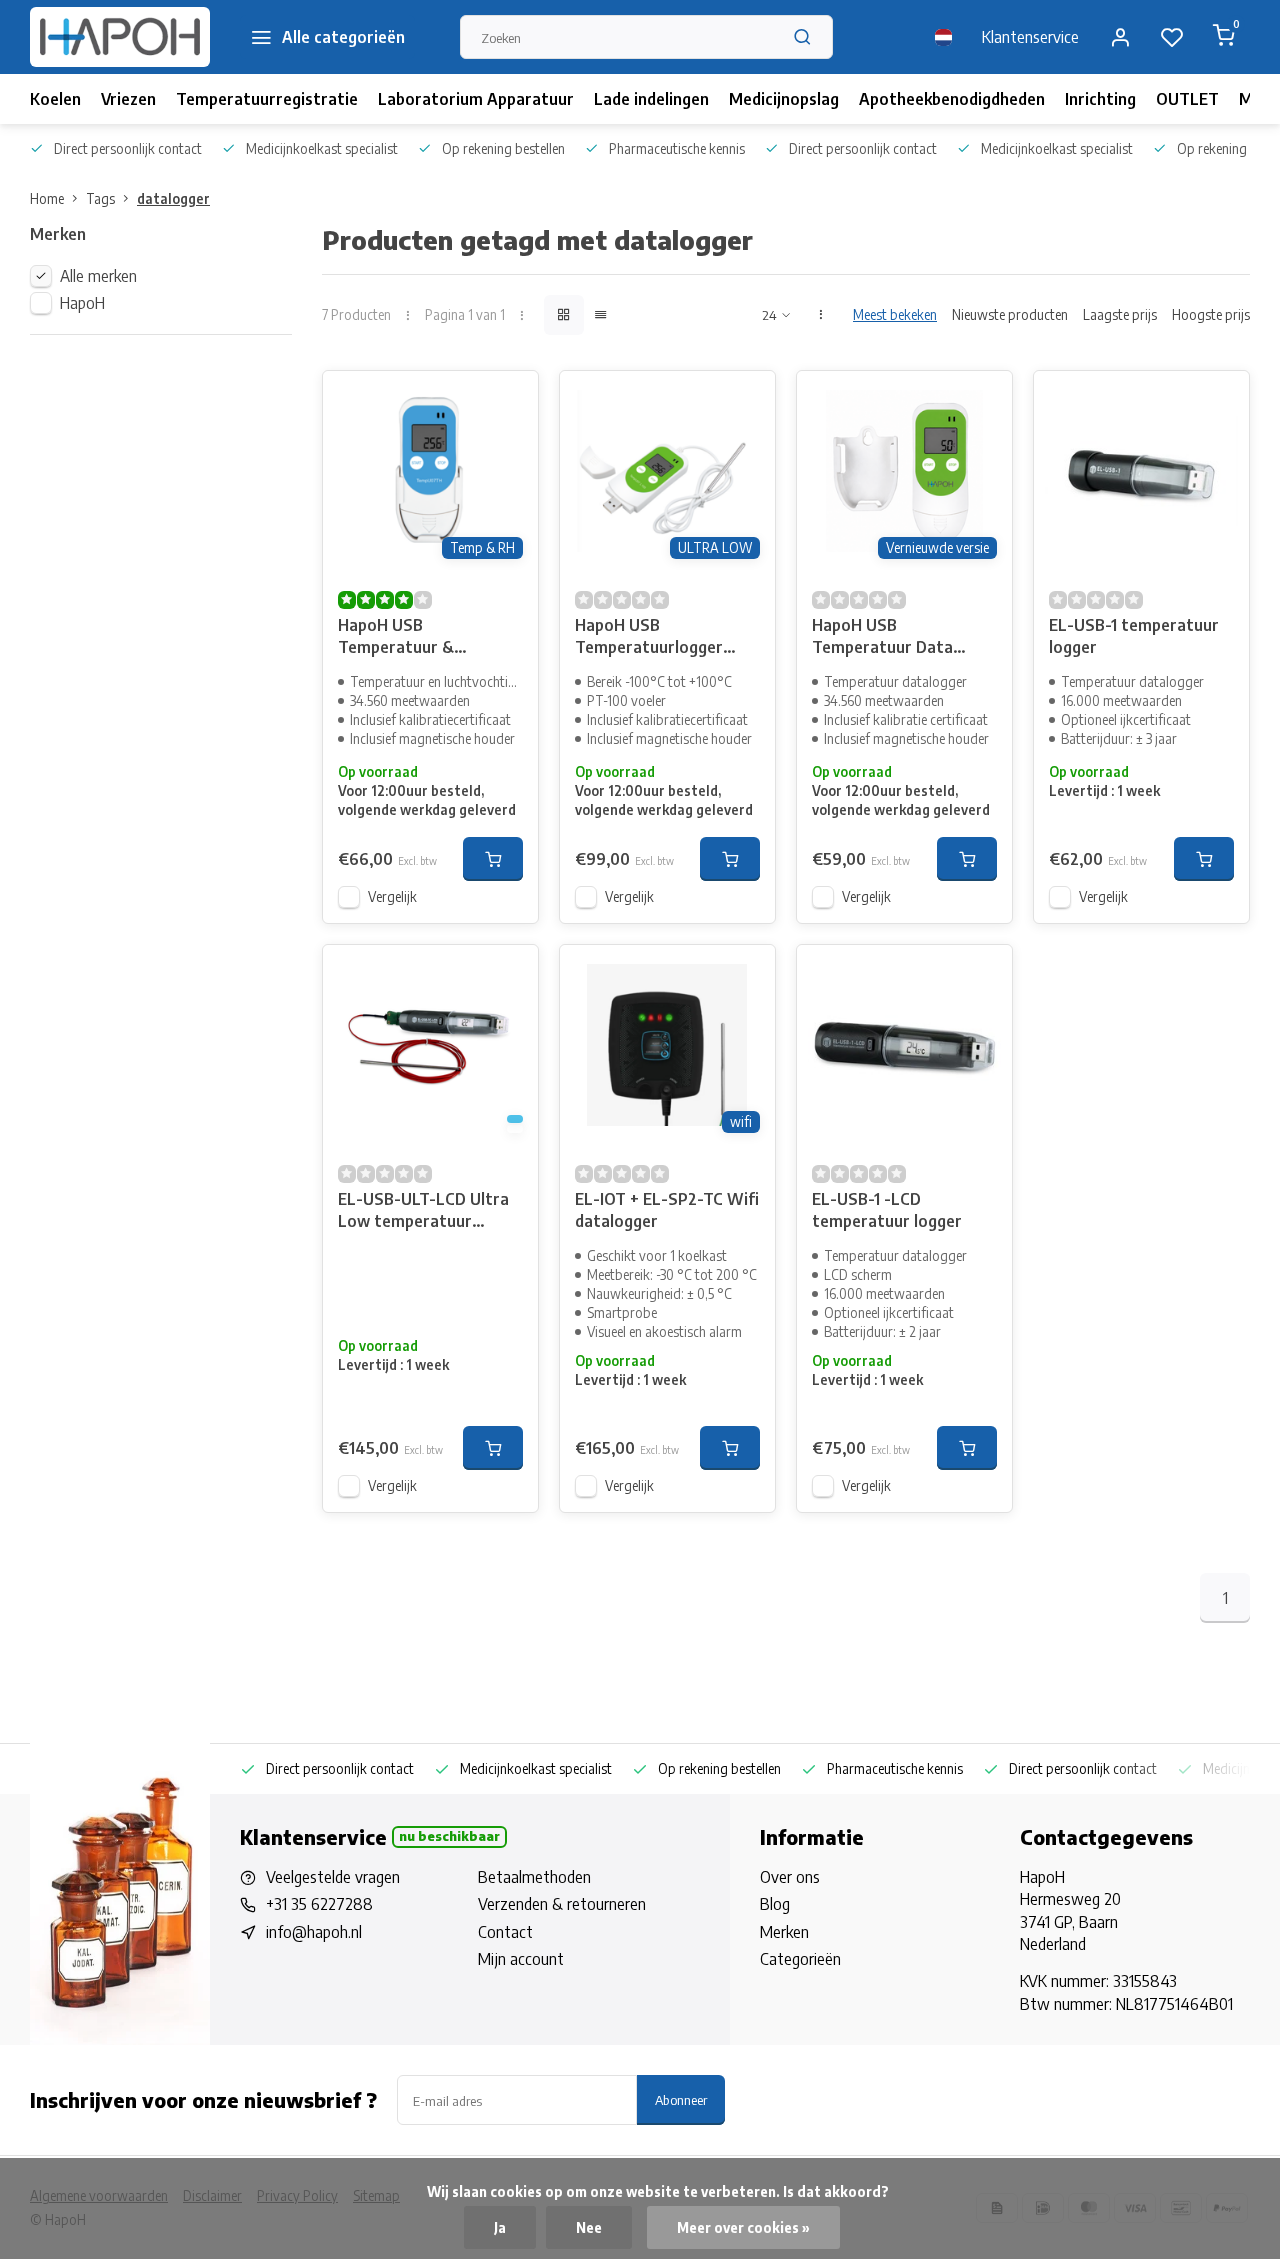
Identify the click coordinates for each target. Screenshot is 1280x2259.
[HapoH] (120, 37)
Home (47, 198)
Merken (784, 1932)
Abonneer (681, 2099)
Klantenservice (1030, 37)
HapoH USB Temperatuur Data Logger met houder (884, 638)
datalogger (173, 198)
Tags (100, 198)
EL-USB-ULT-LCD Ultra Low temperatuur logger (423, 1212)
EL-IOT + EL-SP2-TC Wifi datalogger (667, 1210)
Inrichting (1100, 99)
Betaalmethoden (534, 1877)
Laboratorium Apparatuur (476, 99)
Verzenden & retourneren (562, 1904)
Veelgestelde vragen (333, 1877)
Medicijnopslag (784, 99)
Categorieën (800, 1959)
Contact (505, 1932)
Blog (775, 1904)
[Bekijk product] (493, 859)
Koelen (55, 99)
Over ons (790, 1877)
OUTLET (1187, 99)
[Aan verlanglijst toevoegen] (508, 401)
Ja (500, 2227)
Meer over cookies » (743, 2227)
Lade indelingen (651, 99)
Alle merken (98, 276)
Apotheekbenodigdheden (952, 99)
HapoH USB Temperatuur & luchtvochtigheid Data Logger (421, 638)
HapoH (82, 303)
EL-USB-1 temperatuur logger (1134, 636)
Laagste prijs (1120, 314)
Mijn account (521, 1959)
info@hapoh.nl (314, 1932)
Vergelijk (392, 896)
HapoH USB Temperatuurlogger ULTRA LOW (649, 638)
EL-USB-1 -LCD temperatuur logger (887, 1210)
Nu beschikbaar (449, 1836)
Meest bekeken (895, 314)
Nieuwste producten (1010, 314)
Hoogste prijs (1211, 314)
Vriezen (128, 99)
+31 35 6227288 (319, 1904)
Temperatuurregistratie (267, 99)
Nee (589, 2227)
